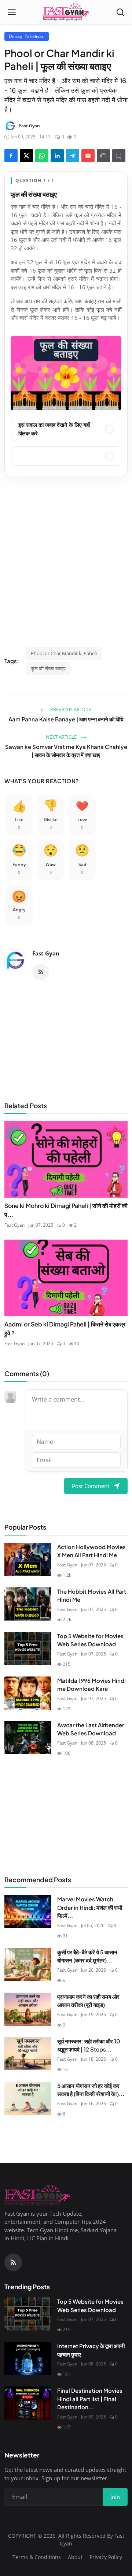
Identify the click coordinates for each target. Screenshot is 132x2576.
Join (66, 1330)
